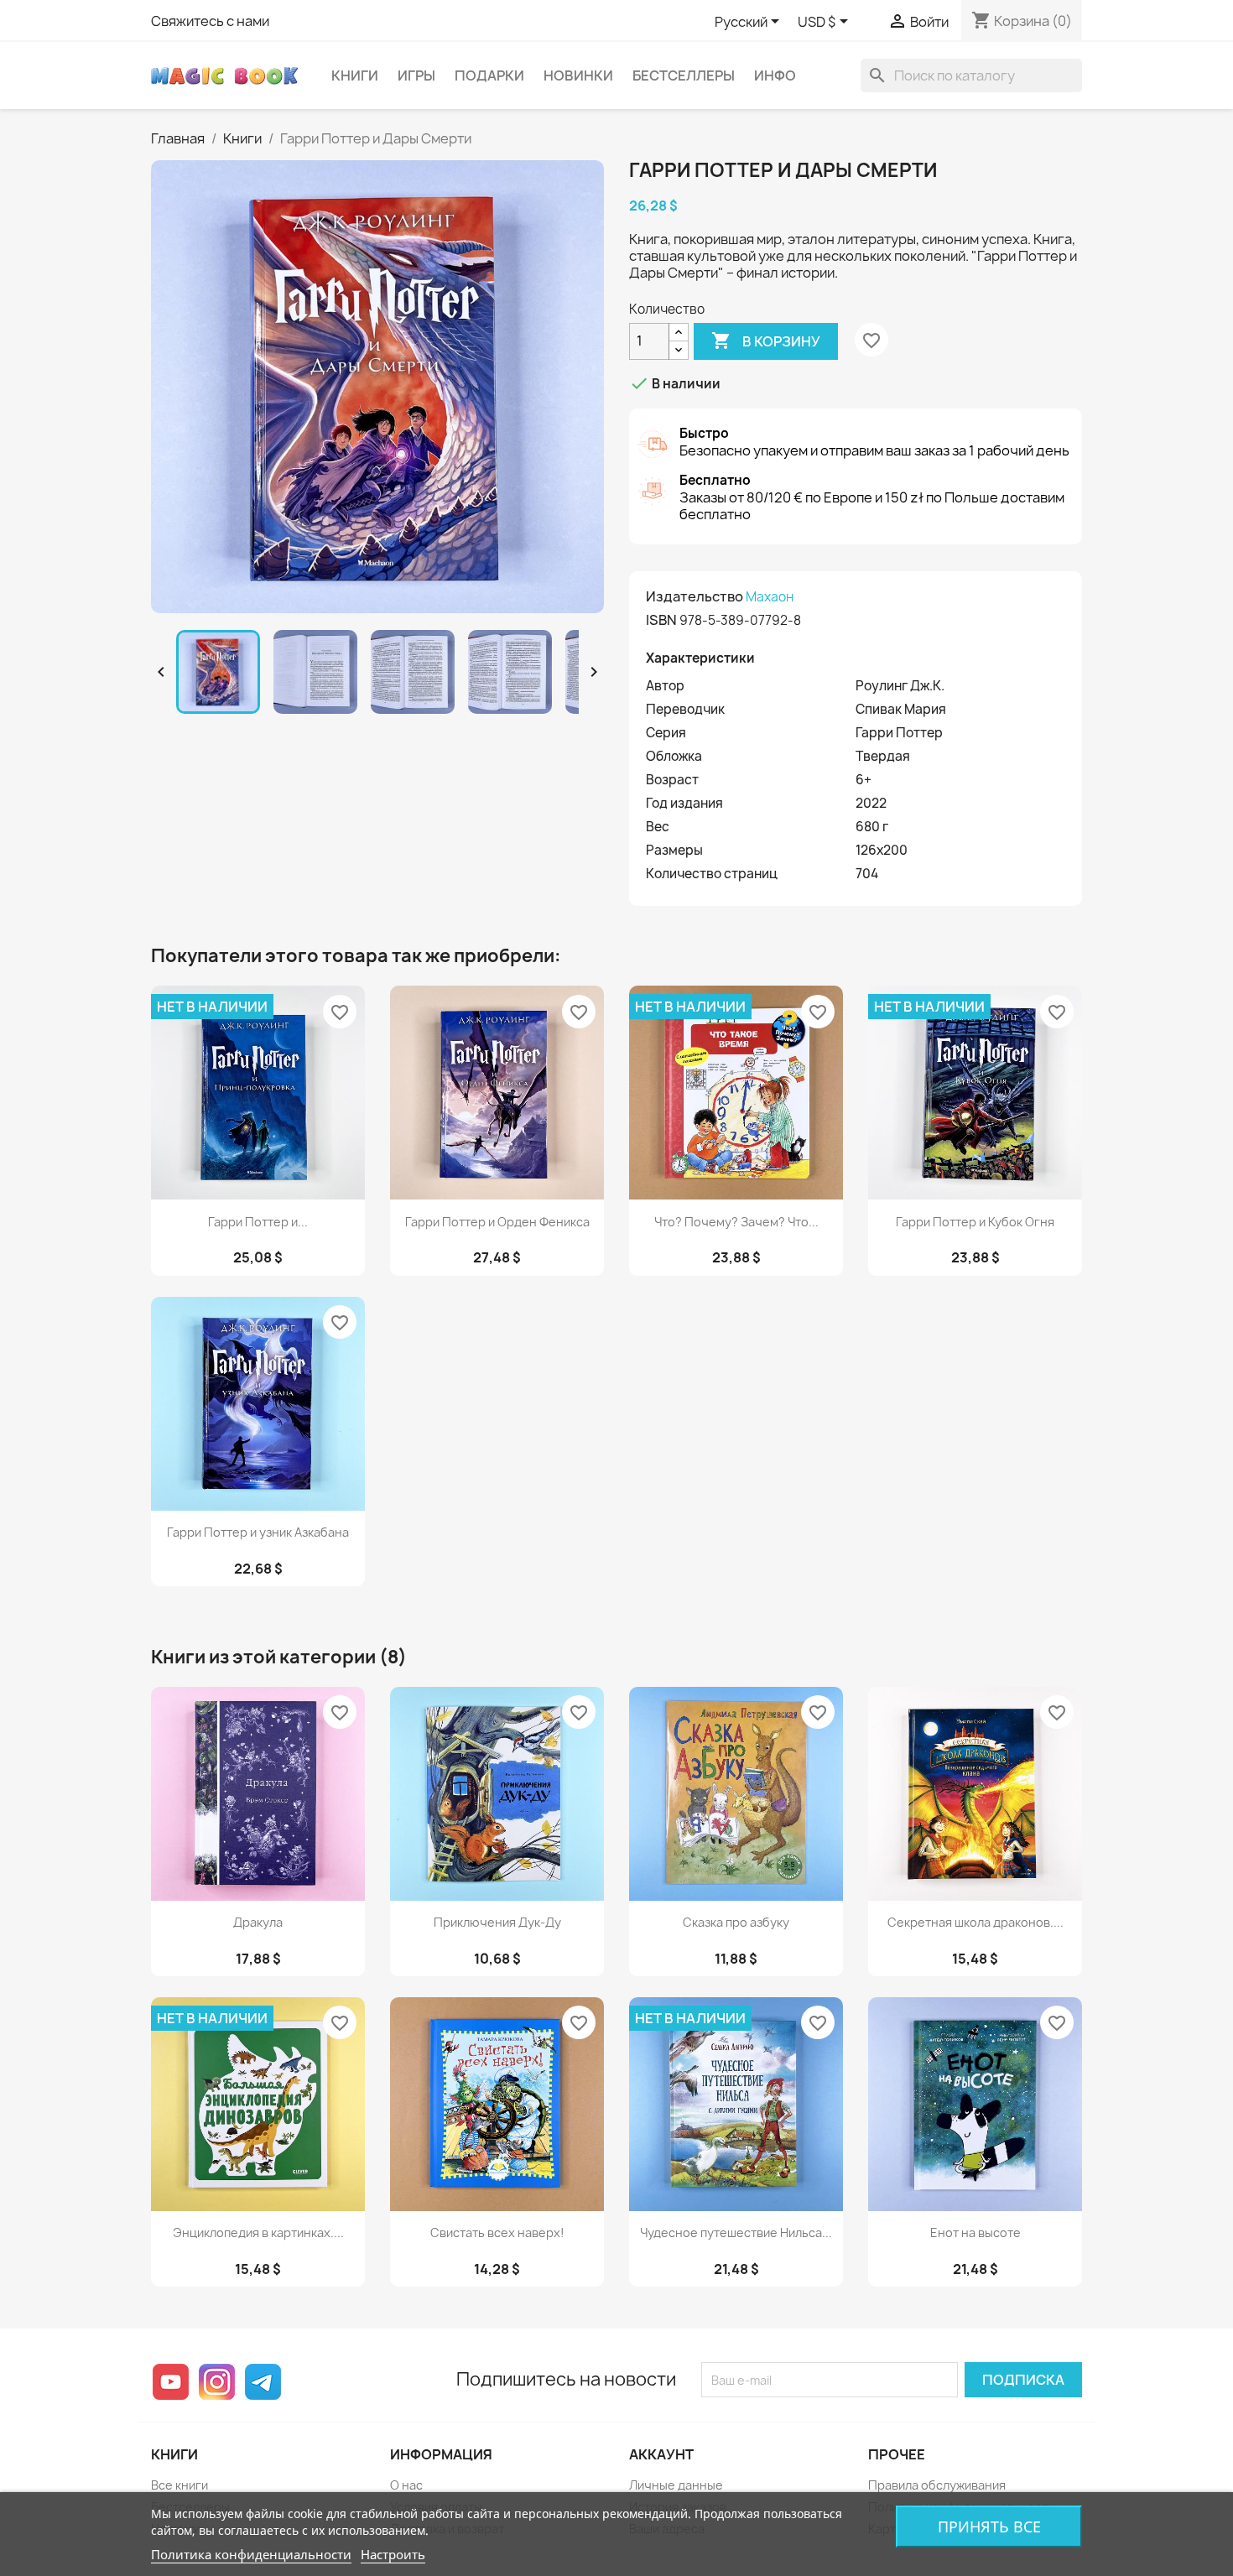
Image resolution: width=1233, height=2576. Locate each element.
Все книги (179, 2485)
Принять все (989, 2527)
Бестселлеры (684, 75)
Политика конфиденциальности (251, 2554)
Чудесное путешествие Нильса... (736, 2233)
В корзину (766, 341)
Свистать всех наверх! (497, 2233)
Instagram (217, 2382)
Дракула (258, 1922)
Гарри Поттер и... (258, 1222)
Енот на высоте (975, 2233)
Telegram (263, 2382)
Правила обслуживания (937, 2485)
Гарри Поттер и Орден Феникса (497, 1222)
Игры (416, 75)
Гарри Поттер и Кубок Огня (975, 1222)
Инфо (775, 75)
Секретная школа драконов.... (975, 1922)
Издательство (695, 596)
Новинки (578, 75)
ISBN (661, 620)
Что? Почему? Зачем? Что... (736, 1222)
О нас (406, 2485)
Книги (355, 75)
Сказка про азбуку (736, 1922)
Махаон (770, 597)
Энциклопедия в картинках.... (258, 2233)
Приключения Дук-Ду (497, 1922)
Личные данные (676, 2485)
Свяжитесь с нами (210, 21)
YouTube (171, 2382)
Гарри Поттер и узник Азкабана (258, 1532)
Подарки (489, 75)
